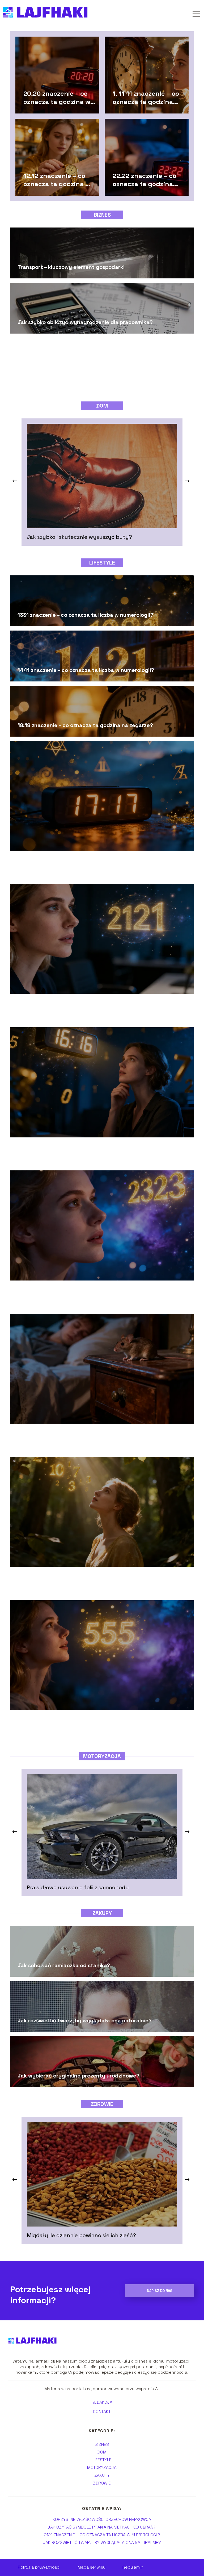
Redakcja (102, 2402)
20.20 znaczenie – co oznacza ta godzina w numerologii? (57, 97)
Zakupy (102, 1913)
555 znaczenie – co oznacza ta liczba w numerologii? (85, 1728)
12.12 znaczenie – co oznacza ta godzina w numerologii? (57, 180)
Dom (102, 406)
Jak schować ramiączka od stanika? (64, 1965)
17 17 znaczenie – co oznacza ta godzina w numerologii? (89, 868)
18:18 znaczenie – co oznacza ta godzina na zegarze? (85, 725)
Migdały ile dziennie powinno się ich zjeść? (81, 2235)
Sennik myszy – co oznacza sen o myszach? (73, 1441)
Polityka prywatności (39, 2567)
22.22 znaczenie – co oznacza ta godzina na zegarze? (144, 180)
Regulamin (133, 2567)
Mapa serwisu (92, 2567)
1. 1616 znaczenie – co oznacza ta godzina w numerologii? (91, 1155)
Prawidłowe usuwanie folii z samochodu (78, 1887)
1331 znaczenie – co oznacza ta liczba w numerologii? (85, 615)
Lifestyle (102, 563)
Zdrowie (102, 2104)
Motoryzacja (102, 1756)
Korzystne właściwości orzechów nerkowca (102, 2519)
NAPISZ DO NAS (160, 2291)
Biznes (102, 215)
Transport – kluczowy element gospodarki (71, 267)
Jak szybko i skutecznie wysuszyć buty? (79, 537)
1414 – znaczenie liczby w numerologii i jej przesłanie (84, 1585)
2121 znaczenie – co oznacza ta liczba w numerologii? (85, 1012)
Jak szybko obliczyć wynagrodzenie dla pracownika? (85, 322)
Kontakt (102, 2412)
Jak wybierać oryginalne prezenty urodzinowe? (78, 2076)
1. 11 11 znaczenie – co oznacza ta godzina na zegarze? (146, 97)
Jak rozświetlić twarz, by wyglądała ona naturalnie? (85, 2020)
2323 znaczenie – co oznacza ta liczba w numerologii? (86, 1298)
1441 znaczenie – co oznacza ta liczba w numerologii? (86, 670)
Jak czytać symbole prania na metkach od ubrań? (102, 2527)
